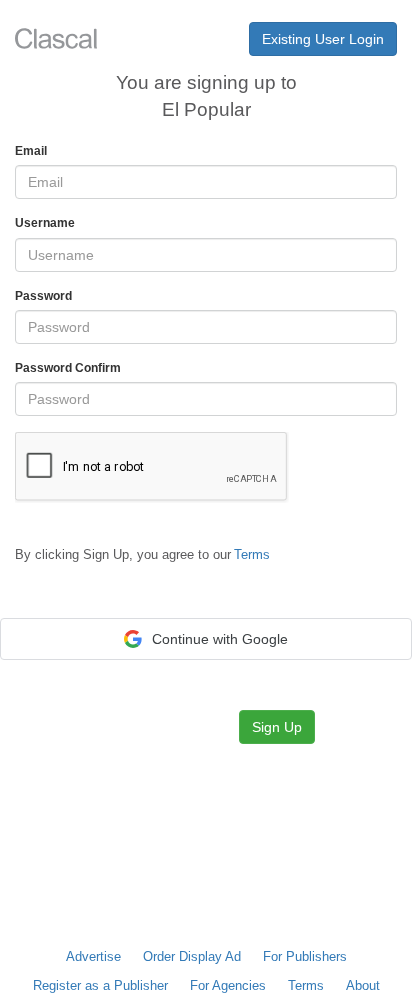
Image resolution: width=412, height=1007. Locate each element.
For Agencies (228, 985)
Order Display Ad (192, 956)
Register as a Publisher (100, 985)
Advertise (93, 956)
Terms (306, 985)
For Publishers (305, 956)
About (363, 985)
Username (45, 223)
